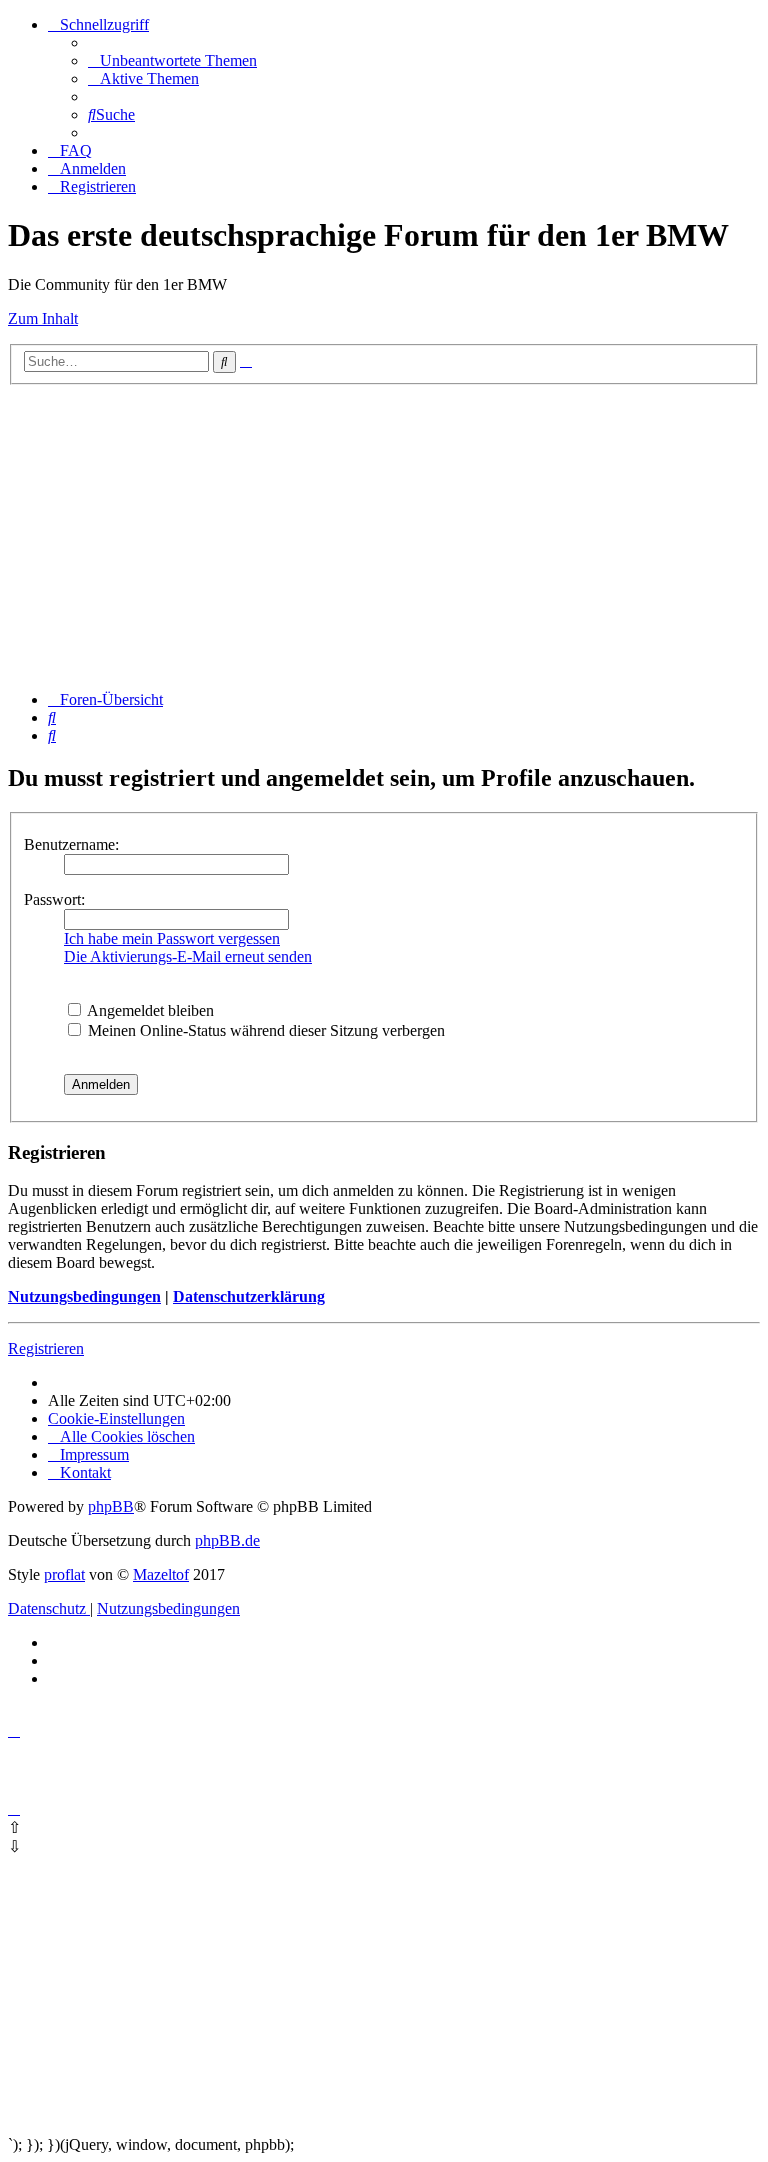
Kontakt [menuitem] (85, 1472)
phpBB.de (227, 1540)
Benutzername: (71, 844)
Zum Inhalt (43, 318)
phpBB (111, 1506)
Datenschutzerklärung (249, 1296)
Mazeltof (161, 1574)
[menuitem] (172, 60)
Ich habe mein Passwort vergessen (172, 938)
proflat (64, 1574)
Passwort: (54, 899)
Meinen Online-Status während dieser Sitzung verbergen (264, 1030)
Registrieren (46, 1348)
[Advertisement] (384, 535)
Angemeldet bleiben (149, 1010)
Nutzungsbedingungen (84, 1296)
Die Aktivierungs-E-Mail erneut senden (188, 956)
